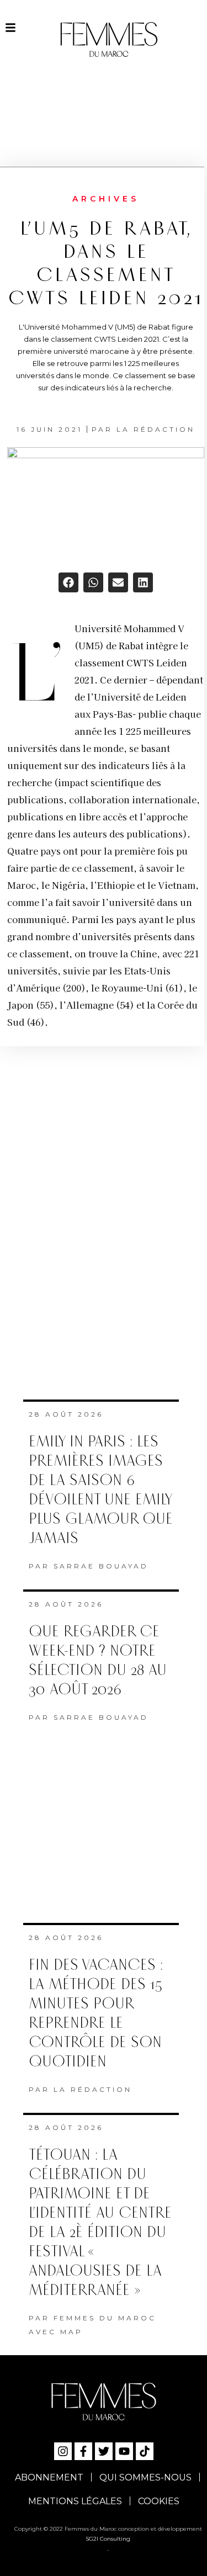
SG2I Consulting (108, 2539)
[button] (68, 582)
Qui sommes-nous (145, 2477)
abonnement (49, 2477)
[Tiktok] (145, 2451)
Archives (106, 199)
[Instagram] (63, 2451)
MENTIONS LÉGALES (75, 2501)
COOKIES (159, 2501)
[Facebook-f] (83, 2451)
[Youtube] (124, 2451)
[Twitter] (104, 2451)
